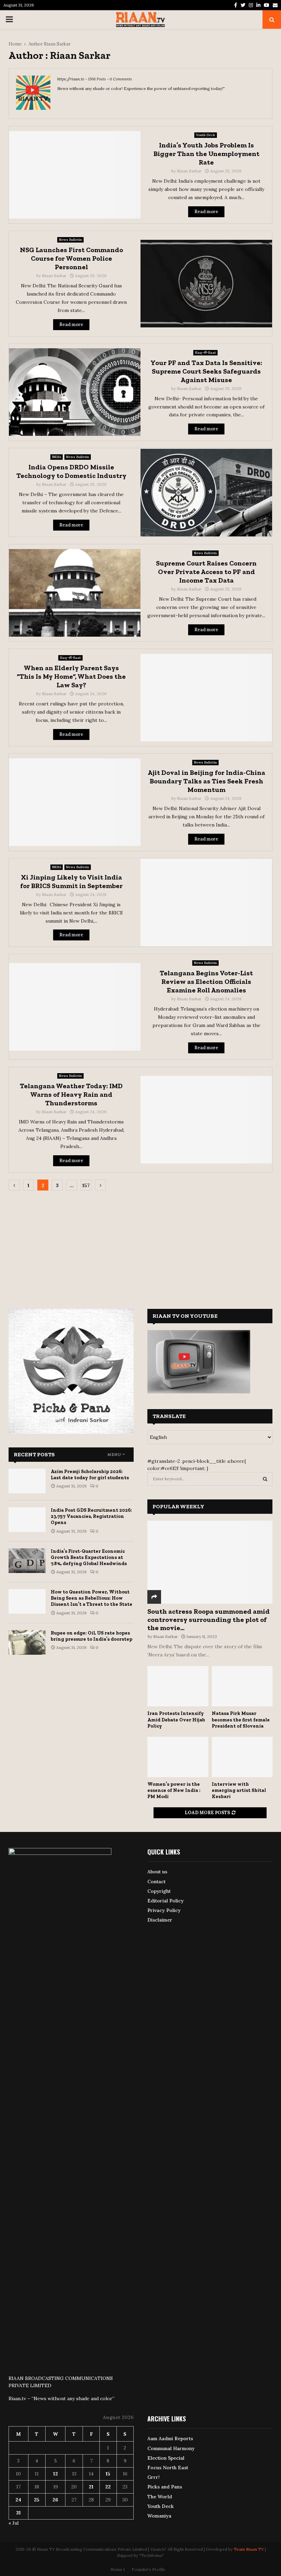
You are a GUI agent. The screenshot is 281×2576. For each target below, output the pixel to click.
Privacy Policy (164, 1910)
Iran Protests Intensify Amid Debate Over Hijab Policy (176, 1720)
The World (160, 2497)
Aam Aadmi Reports (170, 2438)
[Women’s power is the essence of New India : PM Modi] (178, 1757)
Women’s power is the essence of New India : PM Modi (174, 1790)
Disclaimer (160, 1920)
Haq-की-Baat (205, 353)
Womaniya (159, 2516)
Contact (156, 1882)
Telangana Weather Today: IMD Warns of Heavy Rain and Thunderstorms (71, 1094)
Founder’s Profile (148, 2569)
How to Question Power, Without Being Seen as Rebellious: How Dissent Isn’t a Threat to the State (91, 1598)
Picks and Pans (165, 2487)
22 (108, 2487)
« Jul (14, 2523)
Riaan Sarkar (57, 44)
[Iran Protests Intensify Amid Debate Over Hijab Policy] (178, 1686)
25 (37, 2500)
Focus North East (168, 2468)
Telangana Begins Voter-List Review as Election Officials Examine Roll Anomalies (206, 981)
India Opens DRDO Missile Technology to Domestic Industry (71, 471)
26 (55, 2500)
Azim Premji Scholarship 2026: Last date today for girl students (90, 1475)
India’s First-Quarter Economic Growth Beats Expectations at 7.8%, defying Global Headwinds (89, 1557)
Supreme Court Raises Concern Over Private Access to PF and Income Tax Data (206, 572)
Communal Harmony (171, 2448)
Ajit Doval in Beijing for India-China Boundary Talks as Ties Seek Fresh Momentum (206, 781)
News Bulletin (70, 240)
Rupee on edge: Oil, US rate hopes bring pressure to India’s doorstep (91, 1636)
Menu (114, 1455)
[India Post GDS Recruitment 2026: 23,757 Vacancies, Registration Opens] (27, 1520)
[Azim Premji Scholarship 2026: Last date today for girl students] (27, 1481)
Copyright (159, 1891)
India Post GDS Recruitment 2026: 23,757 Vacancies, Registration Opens (91, 1516)
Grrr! (154, 2477)
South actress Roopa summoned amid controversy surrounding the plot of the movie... (209, 1619)
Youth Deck (206, 135)
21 (91, 2487)
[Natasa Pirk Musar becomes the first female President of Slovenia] (242, 1686)
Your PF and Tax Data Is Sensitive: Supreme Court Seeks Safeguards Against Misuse (206, 371)
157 (86, 1185)
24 (18, 2500)
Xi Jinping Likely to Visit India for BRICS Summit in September (71, 881)
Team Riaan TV (249, 2549)
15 (108, 2474)
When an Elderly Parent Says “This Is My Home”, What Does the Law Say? (71, 676)
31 (19, 2513)
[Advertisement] (140, 1245)
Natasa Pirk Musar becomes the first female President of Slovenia (241, 1720)
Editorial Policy (166, 1901)
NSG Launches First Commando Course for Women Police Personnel (71, 258)
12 (56, 2474)
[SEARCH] (265, 1479)
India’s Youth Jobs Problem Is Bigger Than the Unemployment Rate (206, 154)
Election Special (166, 2458)
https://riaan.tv (71, 79)
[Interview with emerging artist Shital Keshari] (242, 1757)
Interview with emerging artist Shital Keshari (239, 1790)
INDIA (57, 457)
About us (157, 1872)
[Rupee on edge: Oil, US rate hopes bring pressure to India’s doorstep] (27, 1642)
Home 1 (118, 2569)
